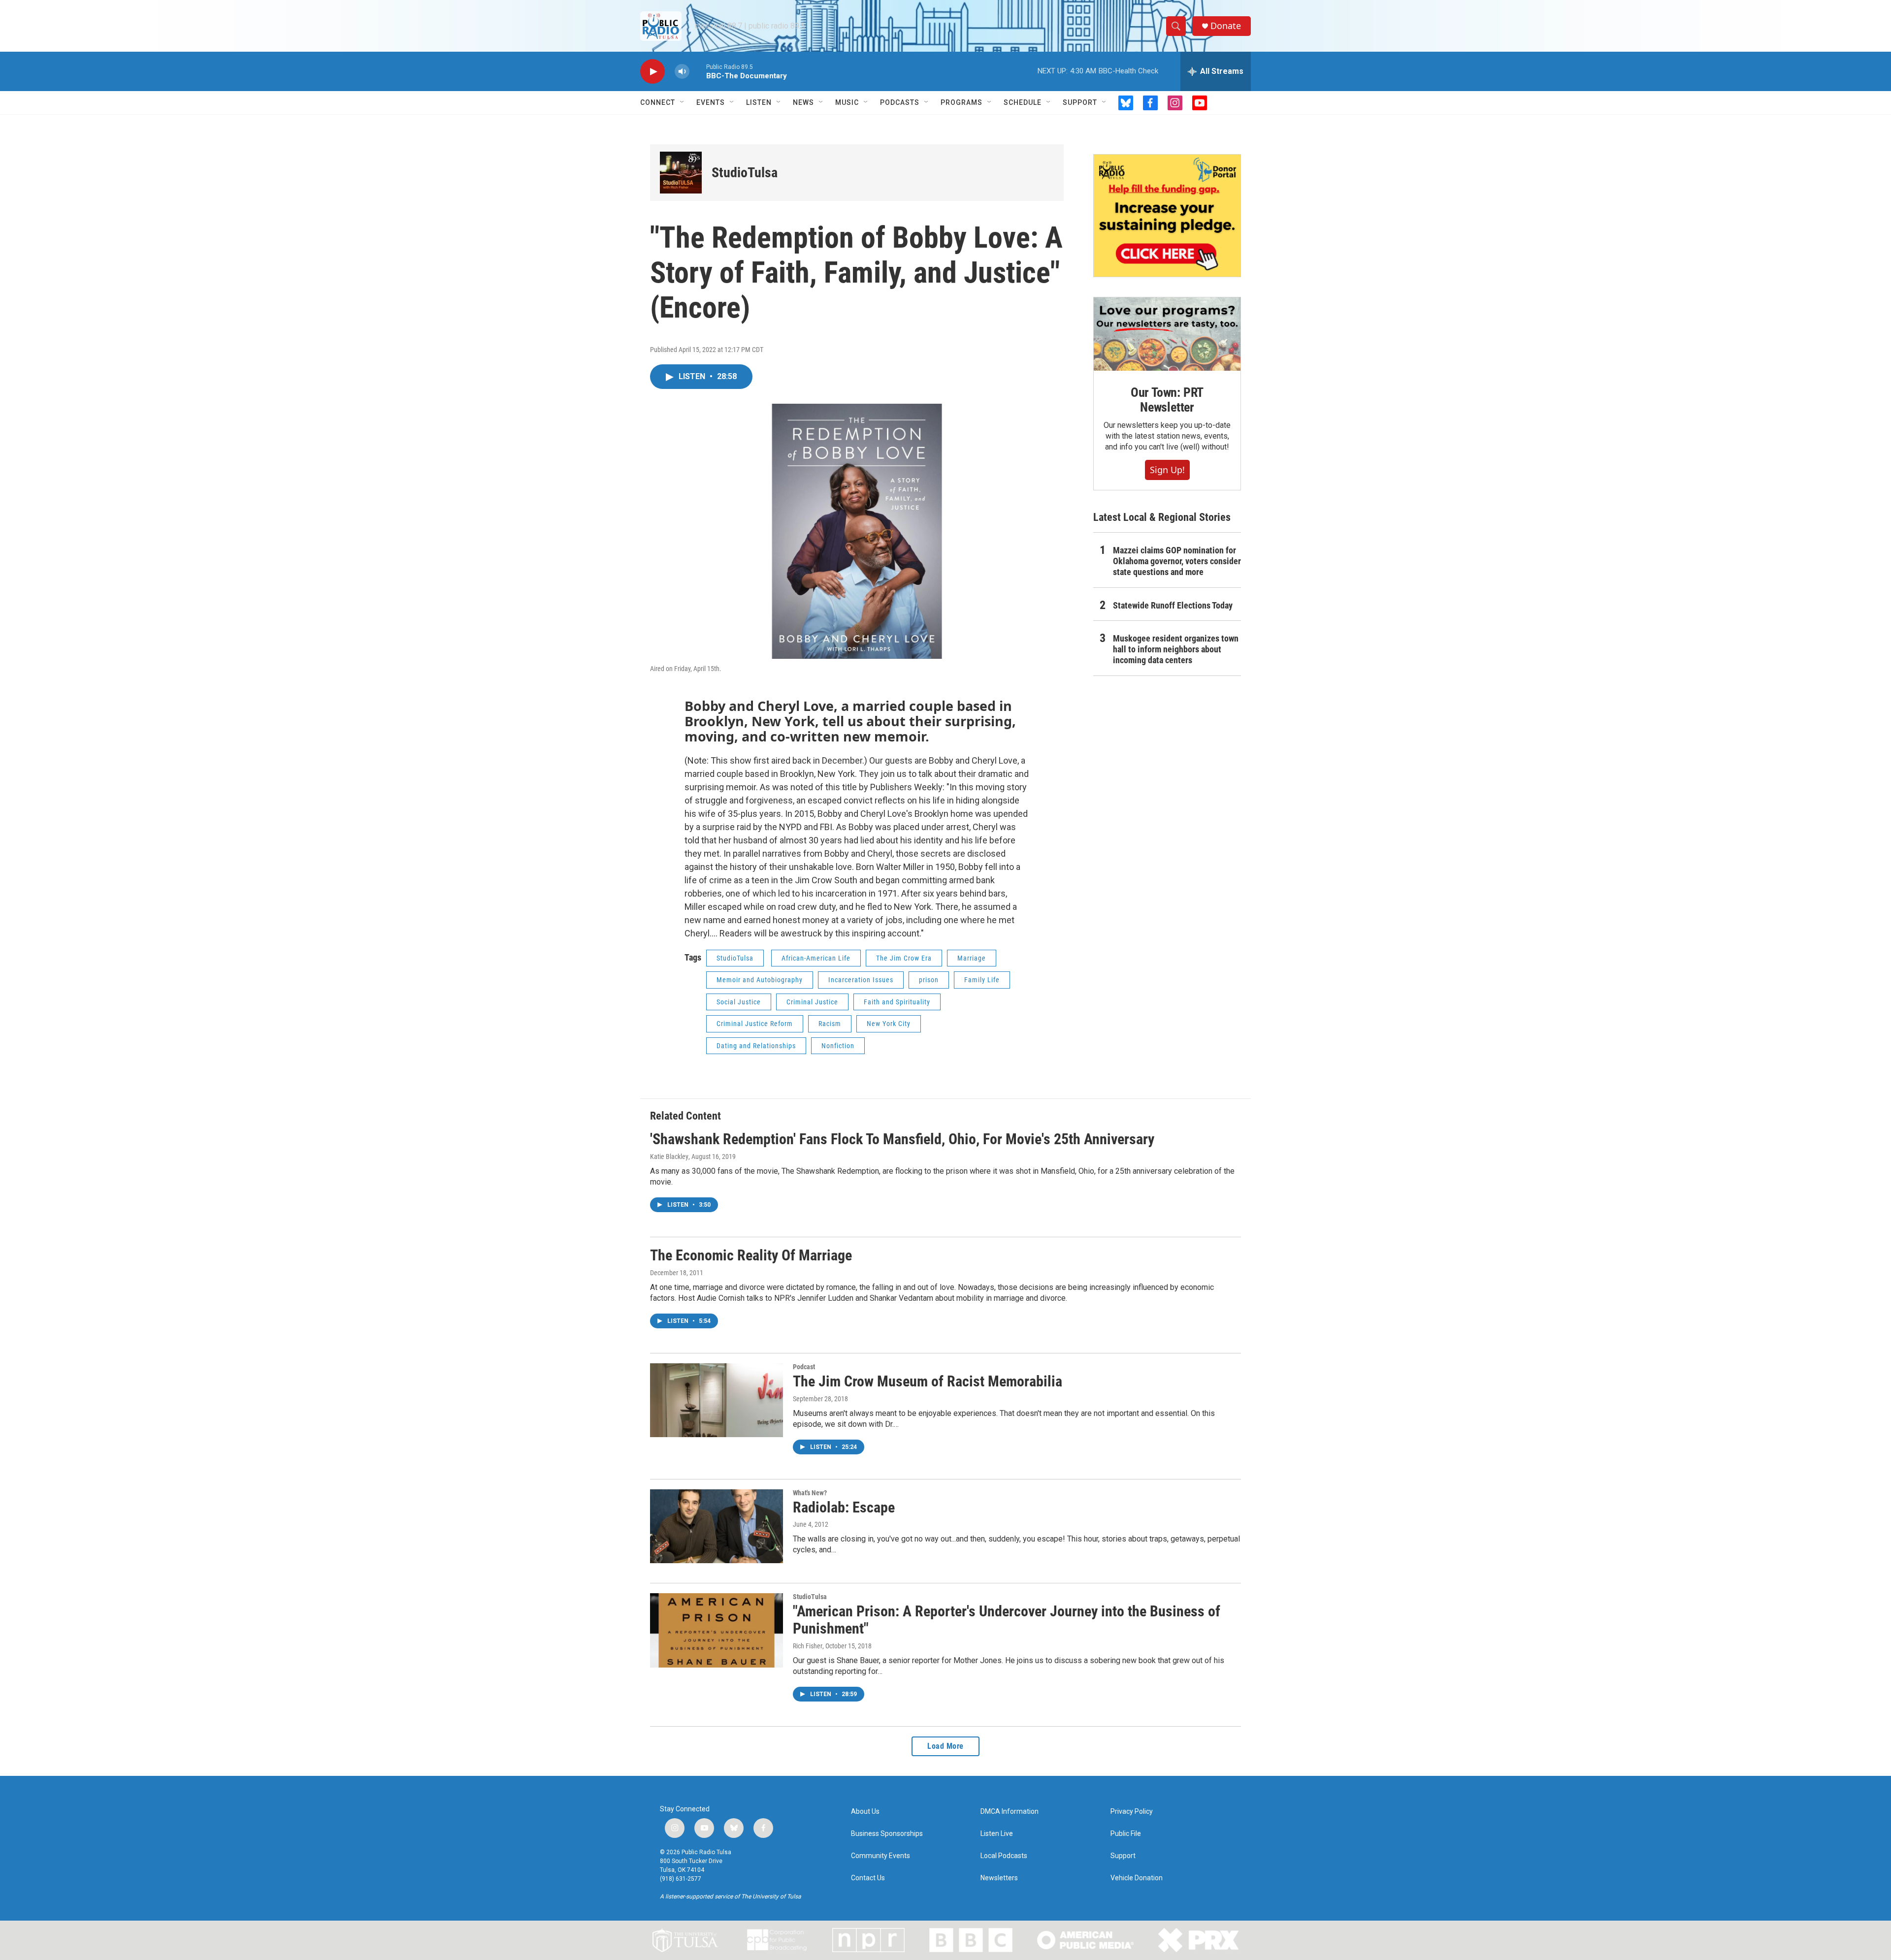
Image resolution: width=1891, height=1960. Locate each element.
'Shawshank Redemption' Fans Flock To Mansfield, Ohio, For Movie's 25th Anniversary (902, 1139)
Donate (1226, 26)
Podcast (804, 1367)
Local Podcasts (1004, 1856)
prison (929, 980)
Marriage (972, 958)
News (803, 102)
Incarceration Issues (861, 980)
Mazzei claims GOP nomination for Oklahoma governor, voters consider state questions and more (1177, 561)
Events (711, 102)
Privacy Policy (1132, 1812)
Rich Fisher (808, 1646)
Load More (945, 1746)
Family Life (982, 980)
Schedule (1023, 102)
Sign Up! (1167, 470)
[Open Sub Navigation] (683, 102)
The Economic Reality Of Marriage (751, 1255)
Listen (759, 102)
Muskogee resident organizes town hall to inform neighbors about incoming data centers (1176, 649)
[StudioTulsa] (681, 173)
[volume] (682, 72)
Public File (1126, 1834)
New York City (889, 1024)
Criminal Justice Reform (755, 1024)
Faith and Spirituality (897, 1002)
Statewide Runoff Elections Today (1173, 605)
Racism (830, 1024)
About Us (865, 1812)
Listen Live (997, 1834)
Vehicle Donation (1137, 1878)
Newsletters (999, 1878)
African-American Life (816, 958)
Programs (962, 102)
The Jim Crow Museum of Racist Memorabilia (928, 1381)
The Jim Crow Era (904, 958)
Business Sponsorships (887, 1834)
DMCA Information (1010, 1812)
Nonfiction (838, 1046)
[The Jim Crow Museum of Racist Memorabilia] (717, 1400)
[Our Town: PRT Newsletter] (1167, 334)
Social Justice (739, 1002)
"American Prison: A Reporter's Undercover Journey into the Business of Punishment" (1007, 1620)
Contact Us (868, 1878)
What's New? (810, 1493)
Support (1080, 102)
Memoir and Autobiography (760, 980)
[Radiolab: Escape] (717, 1526)
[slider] (698, 71)
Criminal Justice (812, 1002)
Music (847, 102)
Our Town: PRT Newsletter (1167, 400)
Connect (658, 102)
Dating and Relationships (756, 1046)
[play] (652, 72)
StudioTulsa (745, 173)
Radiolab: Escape (844, 1507)
